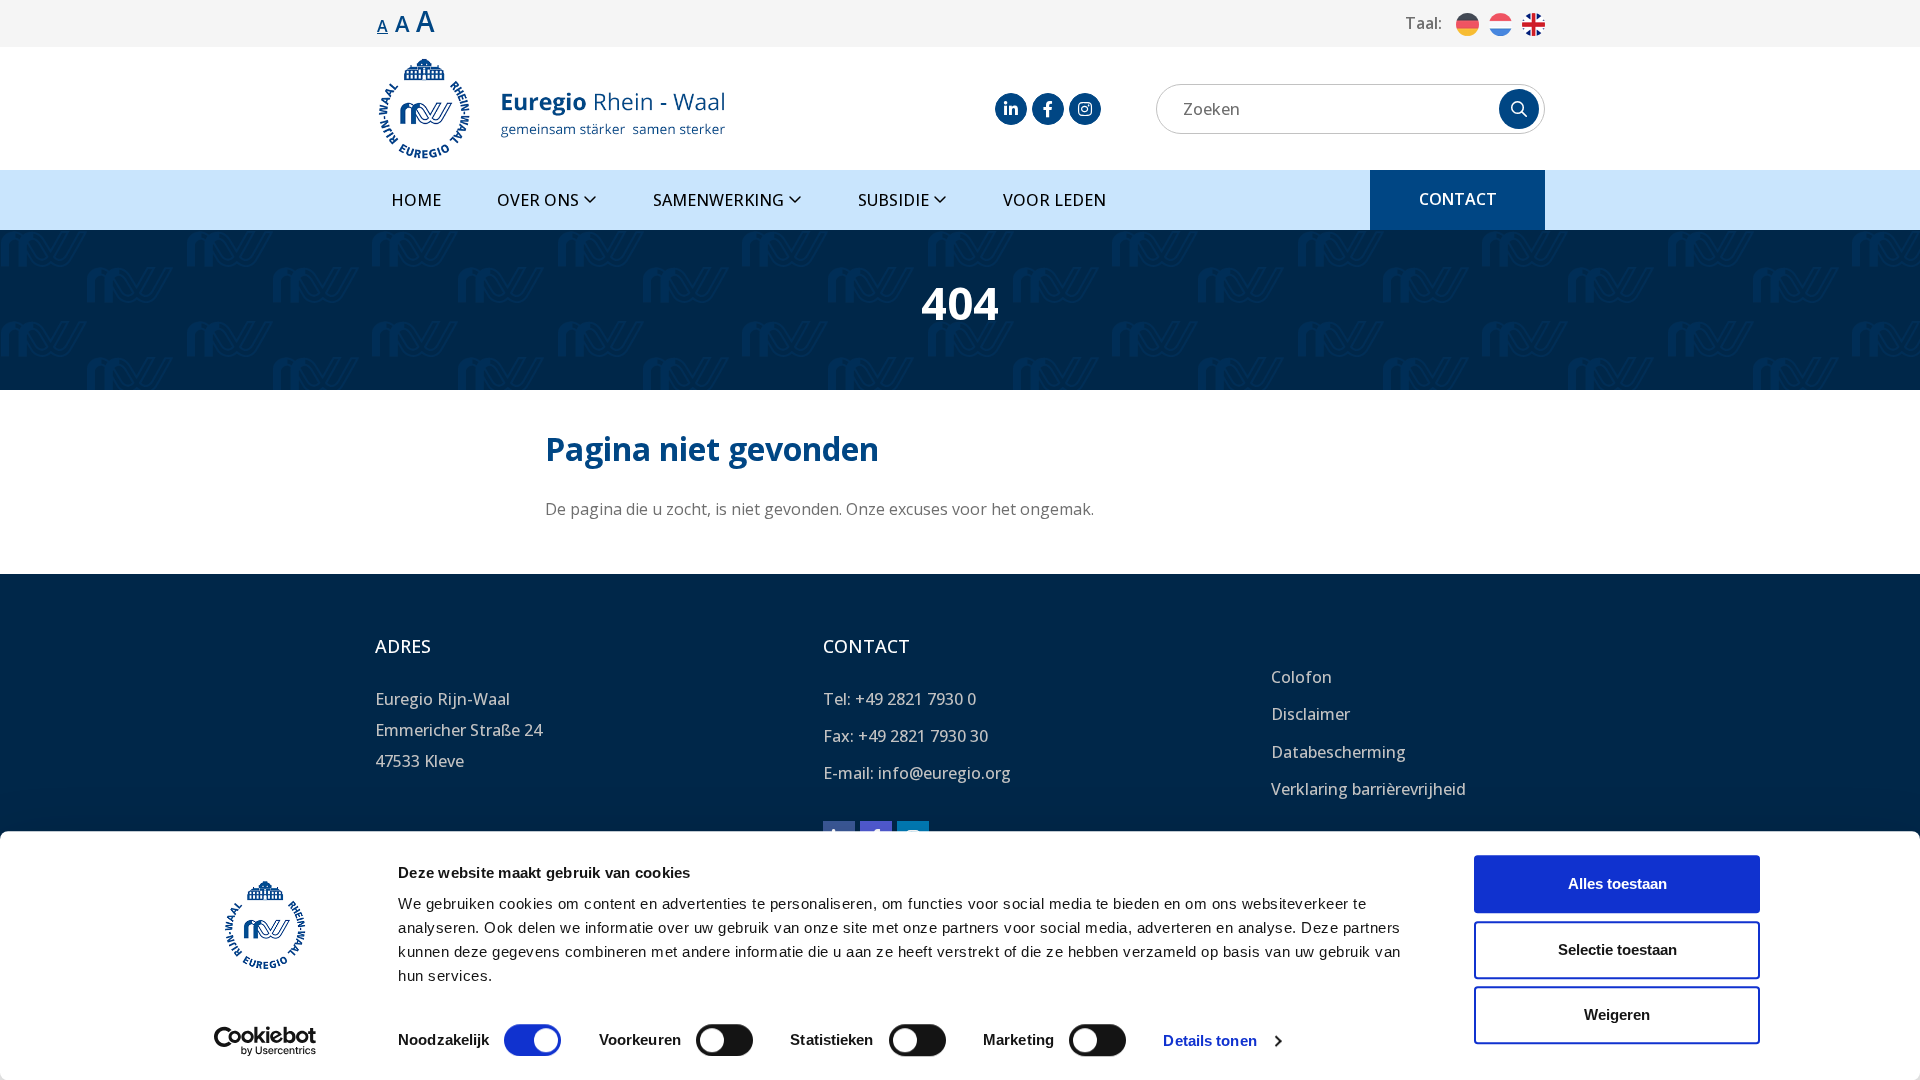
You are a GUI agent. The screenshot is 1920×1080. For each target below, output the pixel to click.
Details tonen (1209, 1040)
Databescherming (1338, 752)
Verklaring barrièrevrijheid (1368, 789)
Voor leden (1054, 200)
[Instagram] (1085, 109)
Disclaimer (1310, 714)
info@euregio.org (944, 773)
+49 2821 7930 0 (915, 699)
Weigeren (1617, 1014)
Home (416, 200)
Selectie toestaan (1617, 949)
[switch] (724, 1040)
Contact (1458, 199)
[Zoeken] (1519, 109)
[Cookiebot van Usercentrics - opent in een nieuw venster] (265, 1041)
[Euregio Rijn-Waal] (551, 108)
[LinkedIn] (1011, 109)
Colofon (1301, 677)
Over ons (540, 200)
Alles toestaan (1617, 883)
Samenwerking (720, 200)
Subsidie (895, 200)
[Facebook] (1048, 109)
